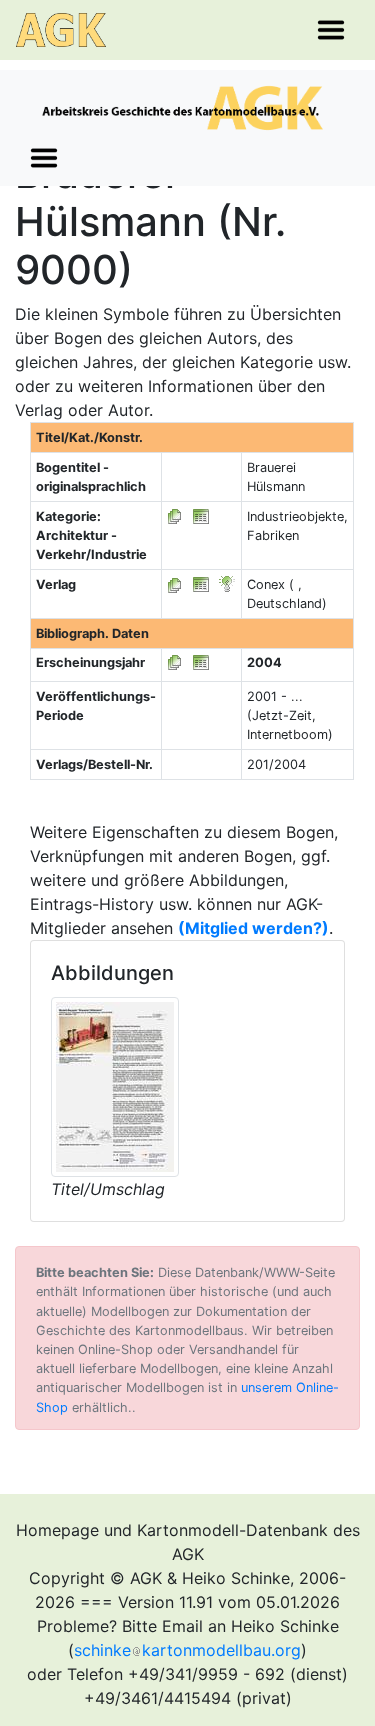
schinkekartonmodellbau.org (187, 1650)
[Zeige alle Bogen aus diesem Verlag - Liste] (175, 584)
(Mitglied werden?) (253, 928)
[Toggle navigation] (331, 30)
